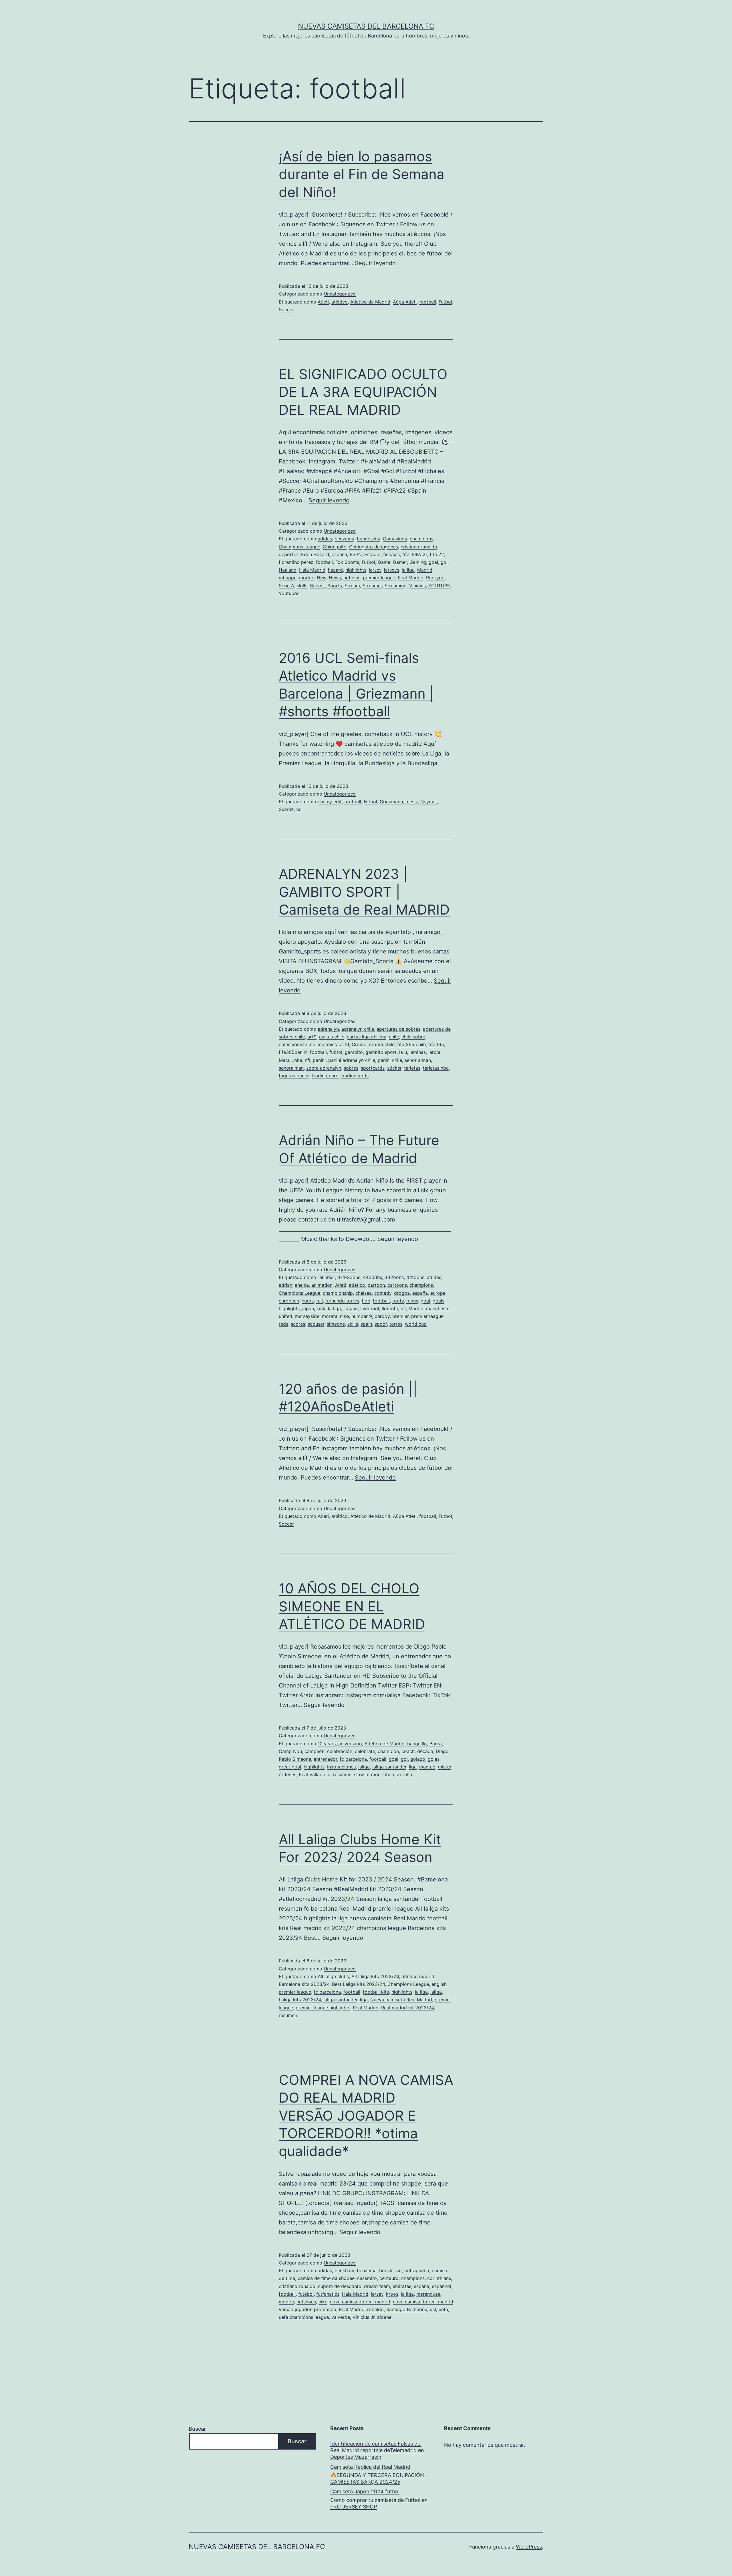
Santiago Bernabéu (407, 2309)
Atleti (323, 302)
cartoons (397, 1285)
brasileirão (390, 2270)
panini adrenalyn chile (352, 1060)
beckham (344, 2270)
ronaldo (375, 2309)
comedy (383, 1293)
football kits (376, 1992)
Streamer (372, 586)
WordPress (529, 2547)
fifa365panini (293, 1052)
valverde (341, 2317)
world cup (416, 1324)
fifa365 (436, 1044)
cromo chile (382, 1044)
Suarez (286, 809)
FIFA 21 (420, 554)
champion (388, 1751)
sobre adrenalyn (324, 1068)
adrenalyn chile (358, 1029)
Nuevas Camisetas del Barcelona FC (366, 26)
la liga (408, 570)
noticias (352, 578)
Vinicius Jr (364, 2317)
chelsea (364, 1293)
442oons (394, 1277)
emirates (402, 2286)
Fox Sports (347, 562)
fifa (406, 554)
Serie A (287, 586)
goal (433, 562)
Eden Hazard (315, 554)
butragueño (417, 2270)
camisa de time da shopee (326, 2278)
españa (339, 554)
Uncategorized (340, 294)
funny (412, 1301)
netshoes (306, 2302)
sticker (394, 1068)
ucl (299, 809)
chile (394, 1037)
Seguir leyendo (375, 263)
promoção (325, 2309)
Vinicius (417, 586)
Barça (436, 1744)
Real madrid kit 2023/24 (407, 2008)
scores (298, 1324)
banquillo (417, 1744)
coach (408, 1751)
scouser (316, 1324)
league (351, 1308)
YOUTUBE (439, 586)
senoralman (291, 1068)
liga (413, 1767)
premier (400, 1316)
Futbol (445, 302)
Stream (352, 586)
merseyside (307, 1316)
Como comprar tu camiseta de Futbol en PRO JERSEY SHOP (379, 2503)
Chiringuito (335, 547)
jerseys (392, 570)
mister (445, 1767)
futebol (306, 2294)
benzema (344, 539)
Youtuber (289, 593)
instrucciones (341, 1767)
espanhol (441, 2286)
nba (298, 1060)
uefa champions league (304, 2317)
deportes (289, 554)
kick (321, 1308)
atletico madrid (418, 1976)
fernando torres (342, 1301)
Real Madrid (411, 578)
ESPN (356, 554)
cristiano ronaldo (419, 547)
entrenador (325, 1759)
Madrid (425, 570)
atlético (340, 302)
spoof (381, 1324)
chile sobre (413, 1037)
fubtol (336, 1052)
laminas (418, 1052)
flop (366, 1301)
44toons (415, 1277)
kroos (392, 2294)
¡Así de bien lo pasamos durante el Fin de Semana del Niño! (362, 174)
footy (398, 1301)
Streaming (396, 586)
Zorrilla (404, 1774)
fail (320, 1301)
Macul (285, 1060)
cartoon (376, 1285)
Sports (335, 586)
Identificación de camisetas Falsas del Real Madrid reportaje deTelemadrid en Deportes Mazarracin (377, 2450)
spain (366, 1324)
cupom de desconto (340, 2286)
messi (412, 802)
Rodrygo (435, 578)
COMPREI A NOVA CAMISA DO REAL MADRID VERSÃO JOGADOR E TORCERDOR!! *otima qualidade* (366, 2116)
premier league (379, 578)
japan (308, 1308)
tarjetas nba (436, 1068)
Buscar (197, 2429)
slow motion (367, 1774)
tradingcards (355, 1076)
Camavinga (395, 539)
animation (322, 1285)
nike (344, 1316)
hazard (335, 570)
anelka (302, 1285)
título (389, 1774)
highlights (356, 570)
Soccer (286, 310)
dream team (377, 2286)
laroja (434, 1052)
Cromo (359, 1044)
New (322, 578)
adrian (286, 1285)
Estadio (372, 554)
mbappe (288, 578)
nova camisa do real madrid (360, 2302)
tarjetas (412, 1068)
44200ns (372, 1277)
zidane (384, 2317)
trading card (325, 1076)
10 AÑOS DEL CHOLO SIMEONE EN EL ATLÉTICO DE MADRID (352, 1606)
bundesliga (369, 539)
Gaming (418, 562)
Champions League (300, 547)
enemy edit (330, 802)
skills (302, 586)
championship (338, 1293)
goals (438, 1301)
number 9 (362, 1316)
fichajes (391, 554)
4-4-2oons (349, 1277)
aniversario (350, 1744)
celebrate (365, 1751)
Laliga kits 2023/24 (300, 2000)
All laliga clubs (333, 1976)
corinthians (439, 2278)
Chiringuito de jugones (374, 547)
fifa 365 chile (411, 1044)
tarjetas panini (294, 1076)
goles (434, 1759)
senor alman (418, 1060)
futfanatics (328, 2294)
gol (444, 562)
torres (396, 1324)
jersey (375, 570)
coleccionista (293, 1044)
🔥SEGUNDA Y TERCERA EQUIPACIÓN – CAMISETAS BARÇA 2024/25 (379, 2478)
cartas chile (332, 1037)
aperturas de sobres (398, 1029)
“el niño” (326, 1277)
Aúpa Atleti (405, 302)
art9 (312, 1037)
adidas (325, 539)
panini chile (390, 1060)
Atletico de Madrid (370, 302)
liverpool (370, 1308)
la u (403, 1052)
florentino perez (296, 562)
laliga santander (389, 1767)
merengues (428, 2294)
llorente (390, 1308)
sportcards (373, 1068)
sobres (351, 1068)
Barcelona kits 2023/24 (304, 1984)
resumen (342, 1774)
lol (403, 1308)
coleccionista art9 (330, 1044)
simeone (336, 1324)
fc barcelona (353, 1759)
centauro (389, 2278)
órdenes (288, 1774)
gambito (354, 1052)
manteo (427, 1767)
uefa (443, 2309)
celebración (340, 1751)
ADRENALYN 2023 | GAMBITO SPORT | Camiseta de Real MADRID (364, 892)
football (428, 302)
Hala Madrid (312, 570)
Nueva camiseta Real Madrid (401, 2000)
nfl (308, 1060)
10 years (327, 1744)
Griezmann (391, 802)
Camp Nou (290, 1751)
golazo (418, 1759)
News (335, 578)
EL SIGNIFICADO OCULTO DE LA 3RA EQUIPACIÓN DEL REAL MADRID (363, 392)
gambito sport (381, 1052)
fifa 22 (437, 554)
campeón (315, 1751)
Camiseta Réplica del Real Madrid (370, 2467)
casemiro (367, 2278)
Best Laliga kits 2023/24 (358, 1984)
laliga (364, 1767)
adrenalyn (328, 1029)
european (289, 1301)
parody (382, 1316)
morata (330, 1316)
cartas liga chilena (367, 1037)
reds (284, 1324)
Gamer (400, 562)
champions (421, 539)
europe (438, 1293)
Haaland (288, 570)
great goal (290, 1767)
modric (307, 578)
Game (384, 562)
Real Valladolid (315, 1774)
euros (308, 1301)
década (425, 1751)
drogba (402, 1293)
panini (319, 1060)
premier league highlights (323, 2008)
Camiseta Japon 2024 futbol (365, 2491)
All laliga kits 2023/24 (375, 1976)
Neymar (429, 802)
